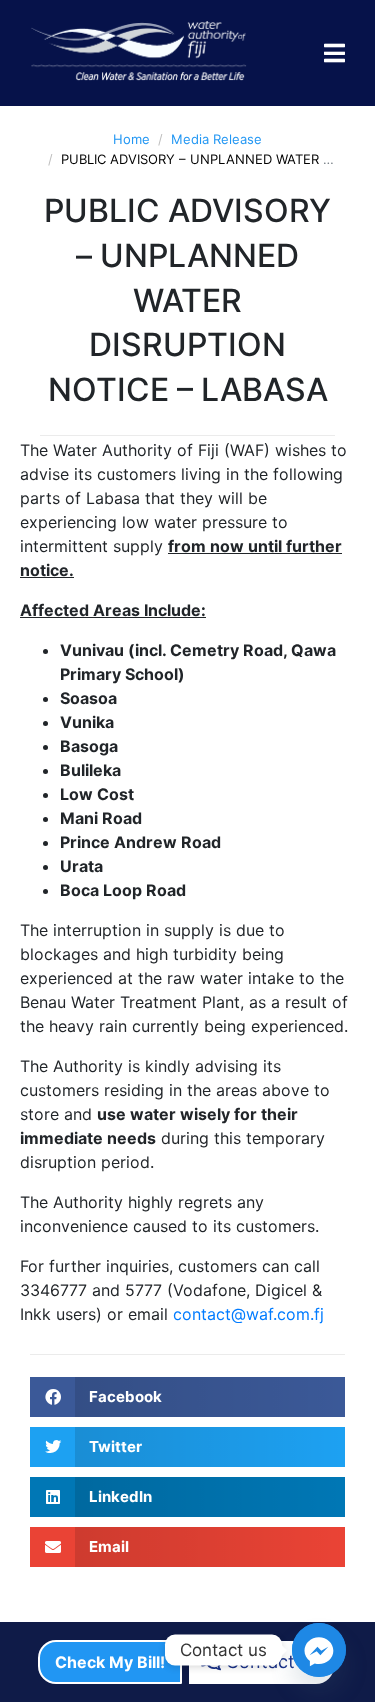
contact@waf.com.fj (248, 1314)
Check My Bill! (110, 1662)
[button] (187, 1397)
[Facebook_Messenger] (319, 1650)
